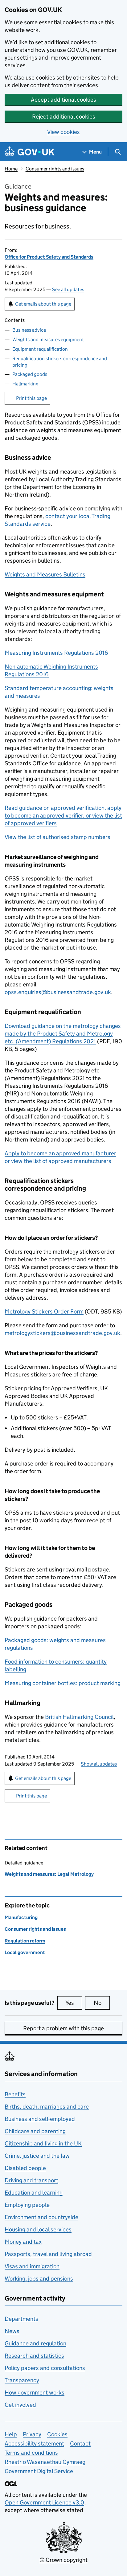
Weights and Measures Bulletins (45, 574)
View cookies (63, 132)
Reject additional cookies (64, 117)
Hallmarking (25, 384)
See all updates (68, 289)
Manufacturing (21, 1917)
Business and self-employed (40, 2119)
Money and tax (23, 2242)
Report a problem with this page (63, 2028)
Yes (74, 2003)
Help (11, 2434)
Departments (21, 2319)
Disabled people (25, 2168)
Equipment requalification (40, 349)
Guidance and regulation (35, 2343)
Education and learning (34, 2193)
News (12, 2331)
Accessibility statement (34, 2443)
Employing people (27, 2205)
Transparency (22, 2380)
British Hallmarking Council (79, 1717)
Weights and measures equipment (48, 340)
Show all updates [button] (99, 1764)
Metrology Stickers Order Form (44, 1311)
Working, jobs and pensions (39, 2279)
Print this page (31, 398)
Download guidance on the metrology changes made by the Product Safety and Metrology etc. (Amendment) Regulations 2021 (63, 1034)
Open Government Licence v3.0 (44, 2502)
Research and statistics (34, 2356)
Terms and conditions (31, 2453)
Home (11, 169)
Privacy (32, 2434)
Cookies (57, 2434)
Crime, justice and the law (37, 2156)
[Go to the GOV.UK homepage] (30, 152)
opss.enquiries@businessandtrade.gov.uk (58, 992)
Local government (25, 1952)
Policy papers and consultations (45, 2368)
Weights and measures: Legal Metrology (49, 1874)
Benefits (15, 2094)
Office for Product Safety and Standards (49, 257)
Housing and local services (38, 2229)
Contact (80, 2443)
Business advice (29, 330)
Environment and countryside (41, 2217)
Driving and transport (31, 2180)
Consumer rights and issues (55, 169)
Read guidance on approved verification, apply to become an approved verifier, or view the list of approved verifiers (63, 816)
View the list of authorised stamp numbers (57, 837)
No (102, 2003)
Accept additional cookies (63, 100)
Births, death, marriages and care (47, 2107)
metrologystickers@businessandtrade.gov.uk (62, 1333)
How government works (35, 2393)
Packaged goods (30, 374)
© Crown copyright (63, 2560)
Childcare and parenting (35, 2131)
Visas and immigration (32, 2266)
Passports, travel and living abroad (48, 2254)
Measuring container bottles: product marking (63, 1683)
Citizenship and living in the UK (43, 2143)
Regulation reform (25, 1941)
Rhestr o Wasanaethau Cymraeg (45, 2462)
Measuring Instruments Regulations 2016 (56, 653)
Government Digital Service (39, 2471)
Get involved (20, 2405)
